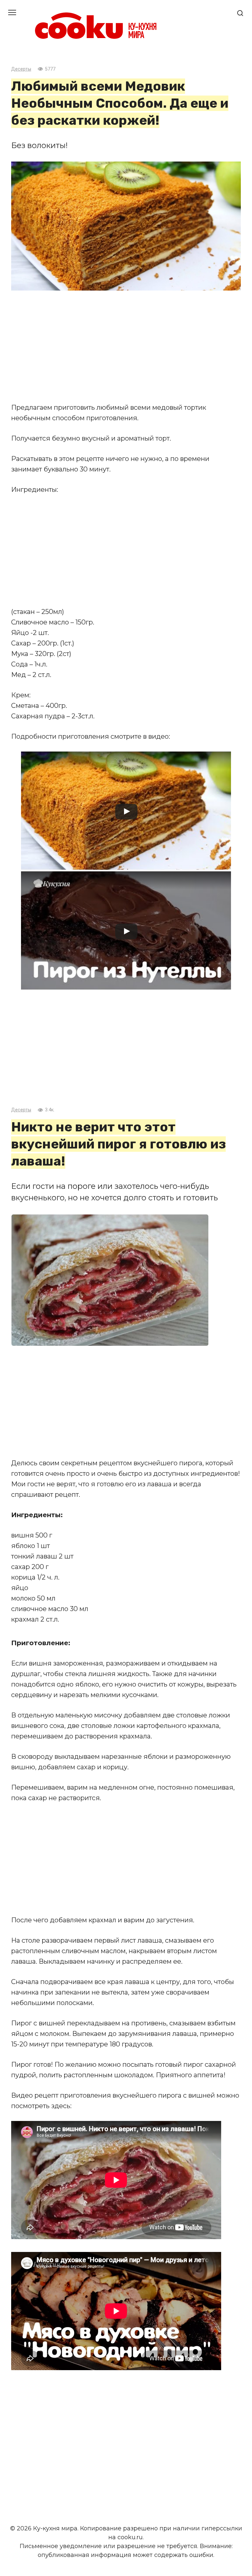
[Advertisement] (126, 346)
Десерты (21, 69)
